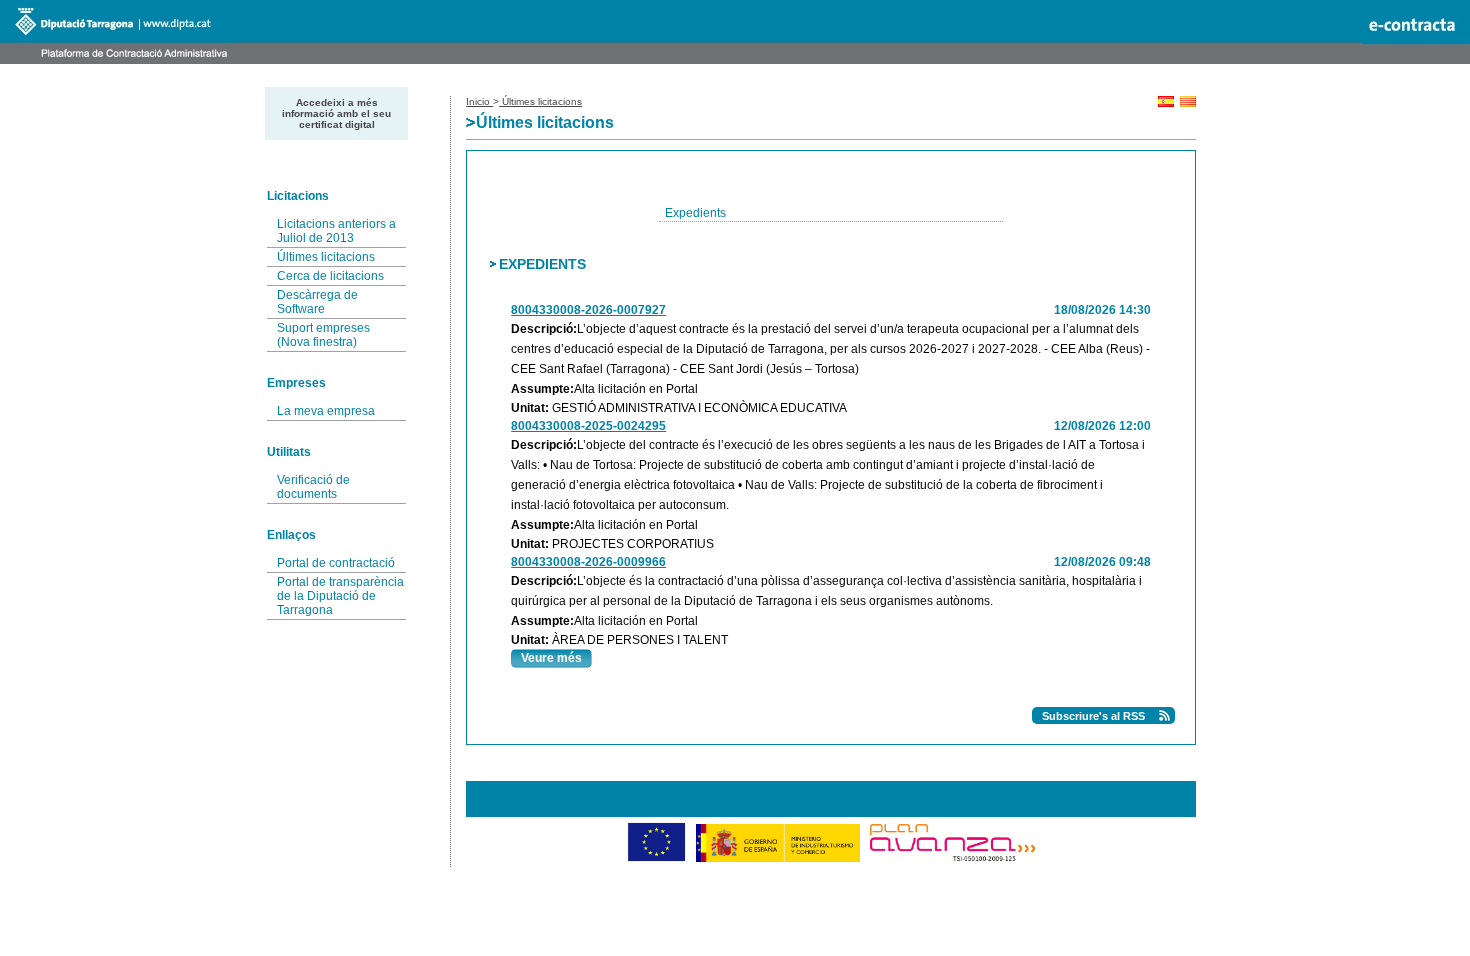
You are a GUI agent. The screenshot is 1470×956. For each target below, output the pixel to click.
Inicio (479, 101)
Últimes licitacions (326, 257)
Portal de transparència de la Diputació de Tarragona (340, 596)
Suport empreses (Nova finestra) (323, 335)
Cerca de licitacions (330, 276)
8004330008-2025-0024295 (588, 426)
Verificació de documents (313, 487)
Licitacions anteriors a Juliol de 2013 (336, 231)
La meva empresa (326, 411)
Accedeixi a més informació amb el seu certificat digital (336, 113)
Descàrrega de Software (317, 302)
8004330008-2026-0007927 (588, 310)
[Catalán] (1188, 103)
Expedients (695, 213)
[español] (1166, 103)
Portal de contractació (336, 563)
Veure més (551, 658)
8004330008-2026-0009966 (588, 562)
